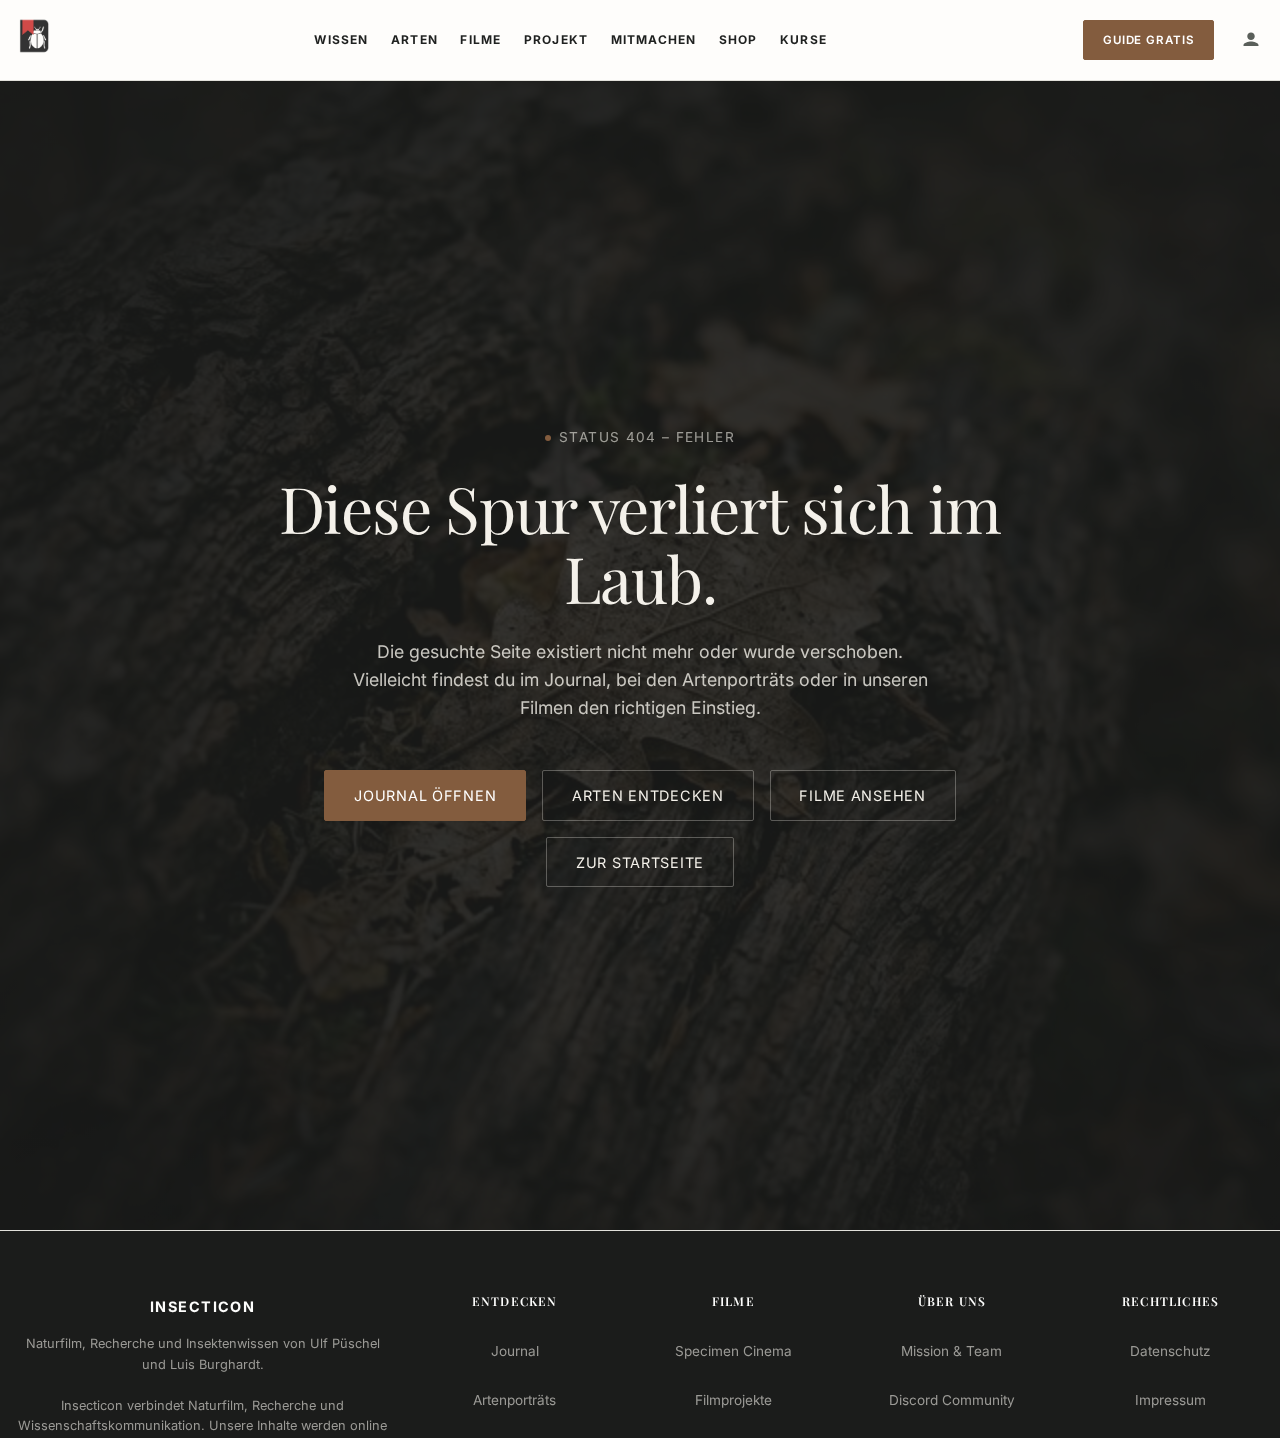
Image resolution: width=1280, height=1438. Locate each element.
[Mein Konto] (1251, 40)
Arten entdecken (648, 795)
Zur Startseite (640, 862)
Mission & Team (951, 1351)
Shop (738, 39)
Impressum (1170, 1400)
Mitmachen (654, 39)
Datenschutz (1170, 1351)
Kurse (803, 39)
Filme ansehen (862, 795)
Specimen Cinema (733, 1351)
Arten (414, 39)
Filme (480, 39)
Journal (515, 1351)
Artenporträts (514, 1400)
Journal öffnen (425, 795)
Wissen (341, 39)
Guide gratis (1148, 40)
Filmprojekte (733, 1400)
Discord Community (952, 1400)
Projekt (556, 39)
